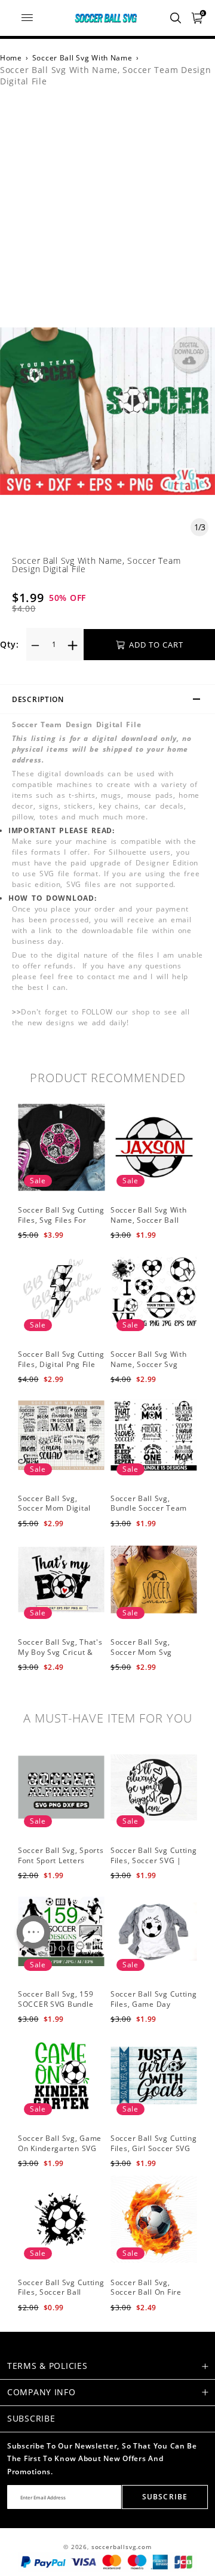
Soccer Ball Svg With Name (82, 58)
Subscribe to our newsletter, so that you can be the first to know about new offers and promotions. (102, 2459)
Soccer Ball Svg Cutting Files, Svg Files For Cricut (61, 1220)
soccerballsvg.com (122, 2547)
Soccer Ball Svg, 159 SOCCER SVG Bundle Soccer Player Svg (56, 2004)
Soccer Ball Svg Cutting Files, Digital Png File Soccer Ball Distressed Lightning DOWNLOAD (61, 1369)
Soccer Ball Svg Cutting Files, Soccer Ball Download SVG (61, 2293)
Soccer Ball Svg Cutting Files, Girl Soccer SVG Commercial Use (154, 2148)
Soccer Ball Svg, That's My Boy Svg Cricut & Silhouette (60, 1652)
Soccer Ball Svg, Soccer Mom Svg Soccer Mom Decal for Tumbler (152, 1657)
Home (11, 58)
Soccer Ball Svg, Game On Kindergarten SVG (60, 2143)
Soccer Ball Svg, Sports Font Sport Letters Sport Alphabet (61, 1860)
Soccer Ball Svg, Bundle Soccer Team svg (149, 1509)
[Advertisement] (107, 214)
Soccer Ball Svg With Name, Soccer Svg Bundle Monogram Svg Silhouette (153, 1369)
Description (38, 699)
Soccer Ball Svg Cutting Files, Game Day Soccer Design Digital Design (154, 2009)
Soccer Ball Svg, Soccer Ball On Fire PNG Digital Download (151, 2293)
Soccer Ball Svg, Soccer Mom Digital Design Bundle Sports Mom (58, 1513)
